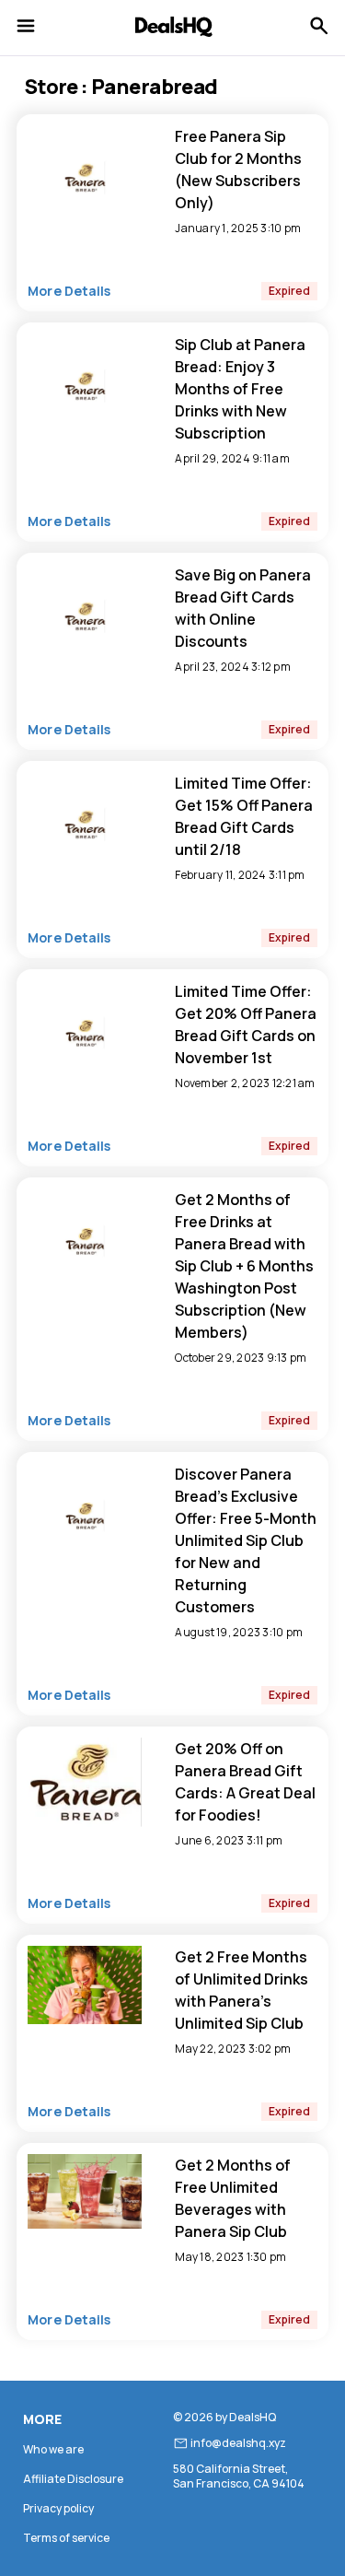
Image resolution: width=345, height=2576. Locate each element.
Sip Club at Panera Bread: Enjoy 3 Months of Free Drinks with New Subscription (240, 389)
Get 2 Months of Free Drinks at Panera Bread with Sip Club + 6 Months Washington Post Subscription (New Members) (244, 1266)
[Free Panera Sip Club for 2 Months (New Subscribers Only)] (85, 236)
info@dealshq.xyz (238, 2443)
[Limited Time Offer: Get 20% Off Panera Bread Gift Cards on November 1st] (85, 1091)
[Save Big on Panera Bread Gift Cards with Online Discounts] (85, 674)
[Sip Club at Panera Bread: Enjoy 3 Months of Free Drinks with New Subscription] (85, 444)
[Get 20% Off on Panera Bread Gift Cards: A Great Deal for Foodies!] (85, 1848)
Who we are (53, 2449)
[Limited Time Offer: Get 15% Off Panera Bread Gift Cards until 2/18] (85, 883)
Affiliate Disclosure (73, 2479)
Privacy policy (58, 2508)
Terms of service (66, 2538)
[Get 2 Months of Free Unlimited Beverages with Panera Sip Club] (85, 2225)
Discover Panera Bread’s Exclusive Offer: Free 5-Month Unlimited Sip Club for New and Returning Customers (246, 1540)
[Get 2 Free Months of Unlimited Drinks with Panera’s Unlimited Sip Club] (85, 2020)
